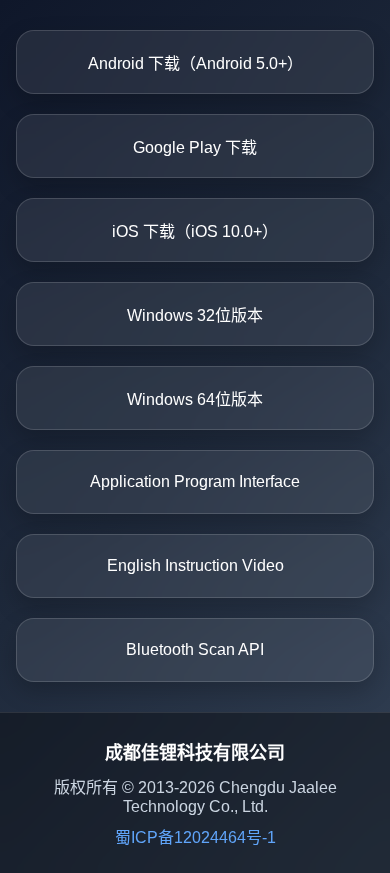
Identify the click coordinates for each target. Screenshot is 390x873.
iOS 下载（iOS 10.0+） (195, 231)
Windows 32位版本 (195, 315)
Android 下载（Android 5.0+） (195, 63)
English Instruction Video (195, 565)
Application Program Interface (195, 481)
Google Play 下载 (195, 147)
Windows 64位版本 (195, 399)
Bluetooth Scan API (195, 649)
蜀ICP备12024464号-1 (195, 837)
